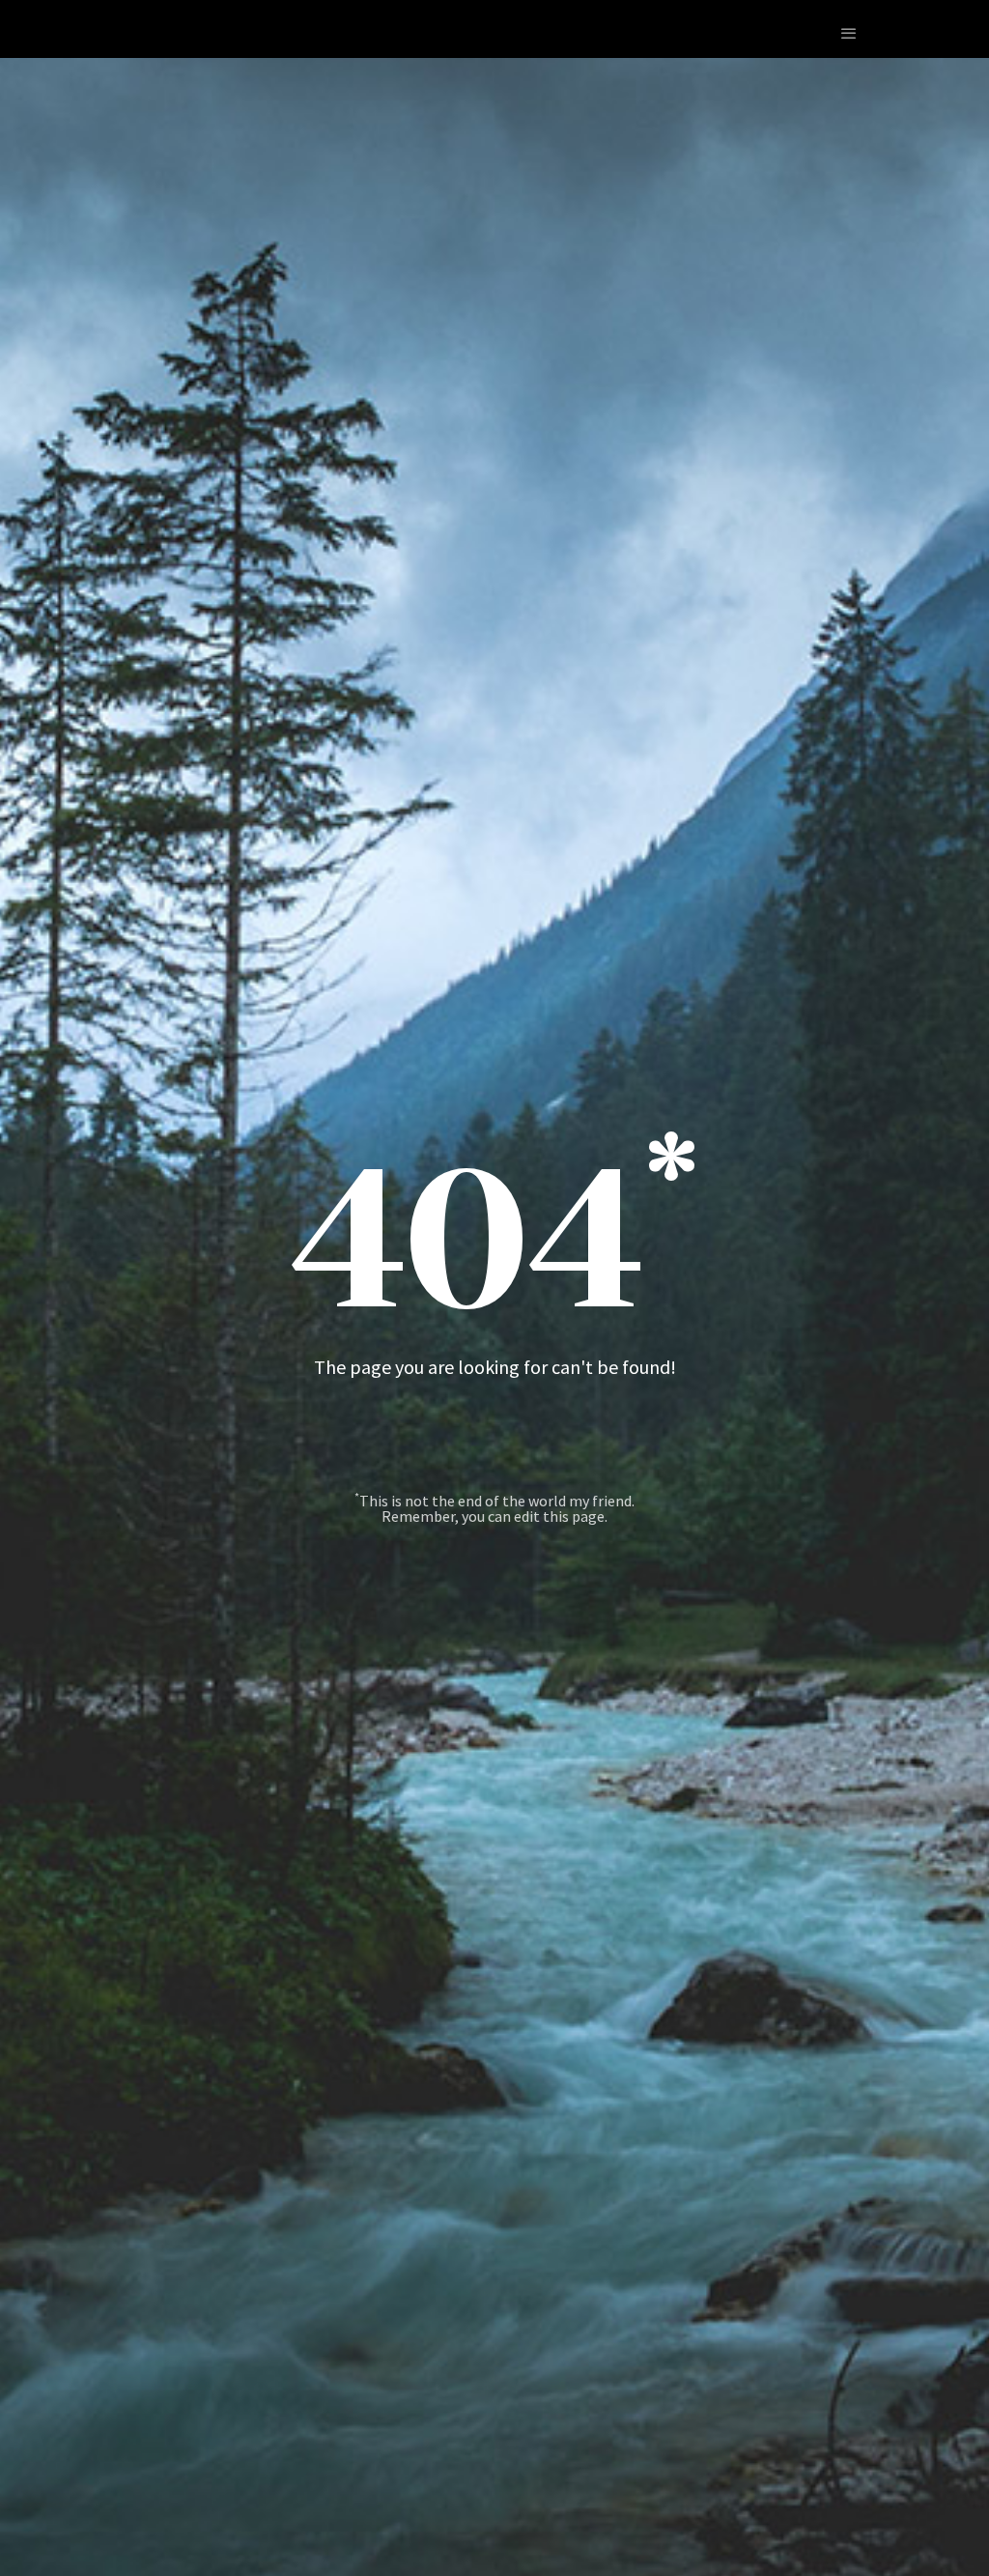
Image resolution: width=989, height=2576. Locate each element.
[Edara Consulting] (68, 33)
